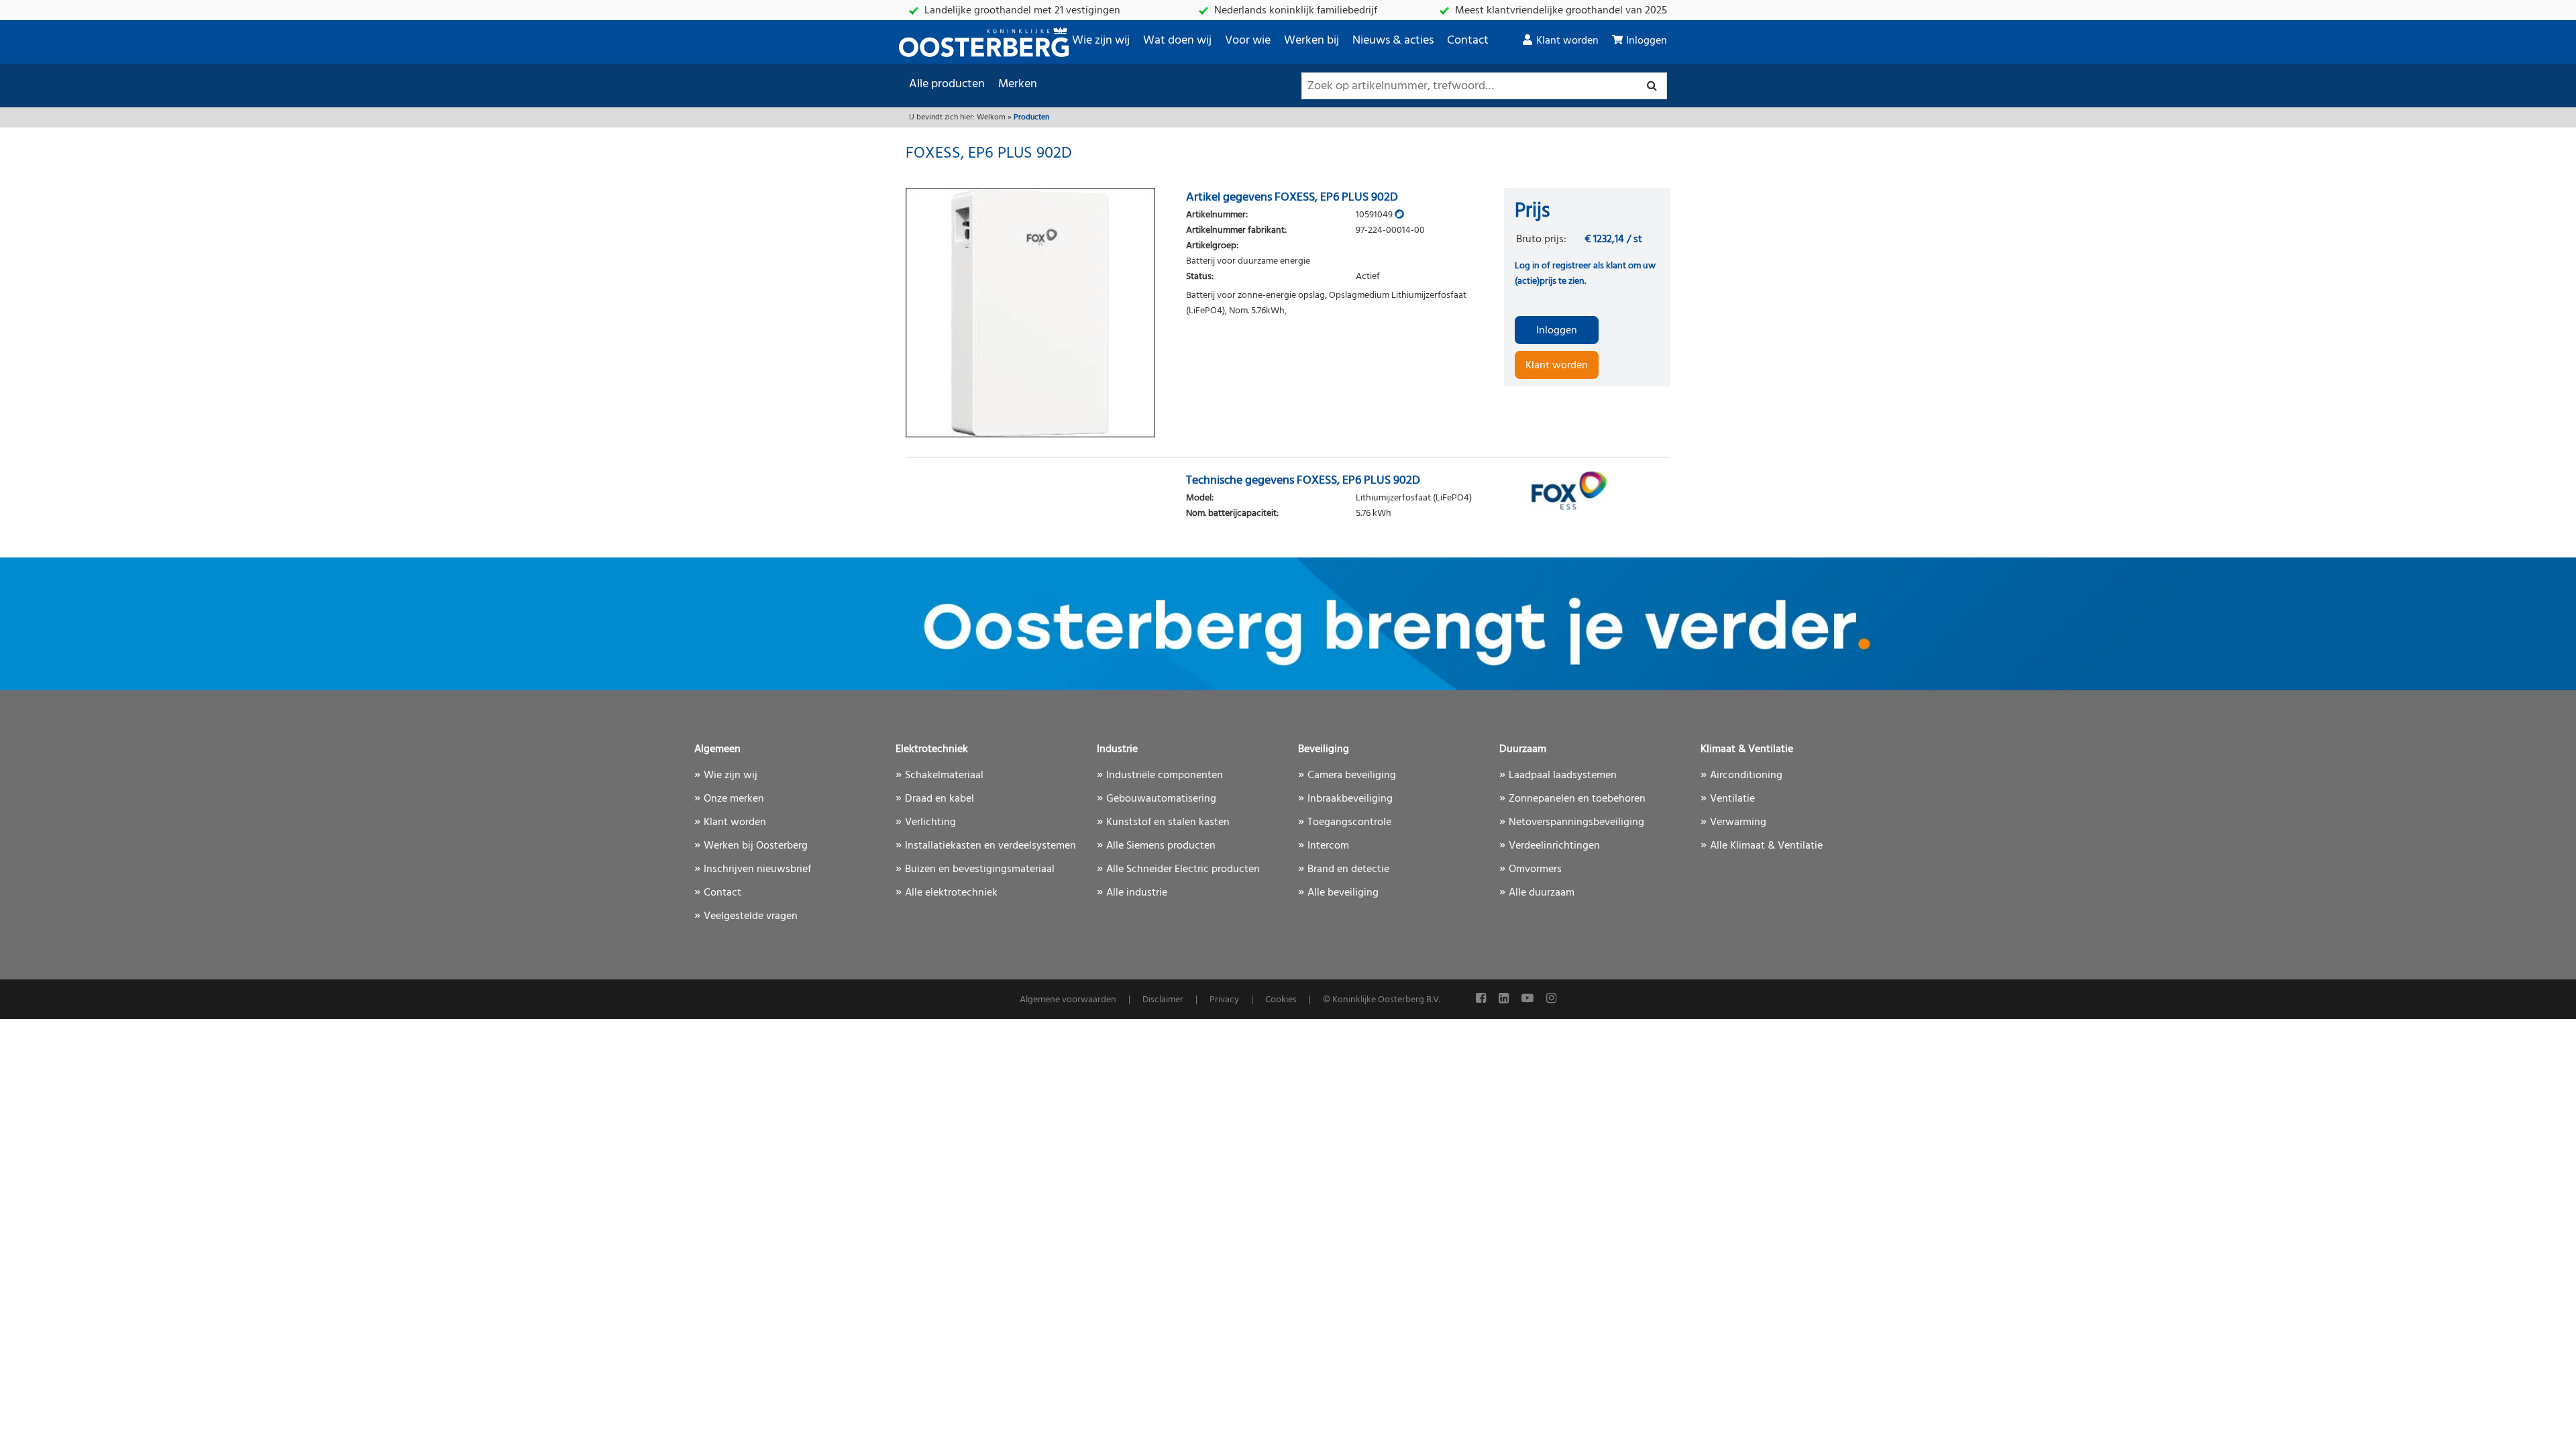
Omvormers (1535, 869)
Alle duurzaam (1542, 893)
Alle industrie (1137, 893)
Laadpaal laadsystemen (1563, 775)
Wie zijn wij (1101, 41)
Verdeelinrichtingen (1554, 846)
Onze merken (734, 799)
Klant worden (1567, 41)
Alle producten (947, 84)
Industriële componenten (1165, 775)
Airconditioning (1746, 775)
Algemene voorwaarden (1068, 1000)
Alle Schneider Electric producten (1183, 869)
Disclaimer (1163, 1000)
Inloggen (1647, 41)
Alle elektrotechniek (951, 893)
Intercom (1328, 846)
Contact (1468, 41)
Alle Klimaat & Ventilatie (1766, 846)
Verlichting (930, 822)
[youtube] (1529, 999)
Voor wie (1248, 41)
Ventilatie (1732, 799)
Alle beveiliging (1343, 893)
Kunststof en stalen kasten (1168, 822)
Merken (1018, 84)
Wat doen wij (1177, 41)
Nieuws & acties (1393, 41)
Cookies (1281, 1000)
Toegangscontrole (1349, 822)
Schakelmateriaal (944, 775)
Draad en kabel (940, 799)
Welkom (991, 117)
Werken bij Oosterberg (756, 846)
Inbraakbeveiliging (1350, 799)
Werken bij (1311, 41)
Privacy (1224, 1000)
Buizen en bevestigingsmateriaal (980, 869)
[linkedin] (1505, 999)
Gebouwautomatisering (1161, 799)
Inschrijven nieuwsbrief (757, 869)
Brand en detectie (1348, 869)
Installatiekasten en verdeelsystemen (990, 846)
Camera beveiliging (1352, 775)
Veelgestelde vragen (751, 916)
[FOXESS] (1587, 491)
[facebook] (1482, 999)
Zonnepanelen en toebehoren (1577, 799)
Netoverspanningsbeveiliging (1576, 822)
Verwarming (1738, 822)
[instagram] (1551, 999)
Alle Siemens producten (1161, 846)
